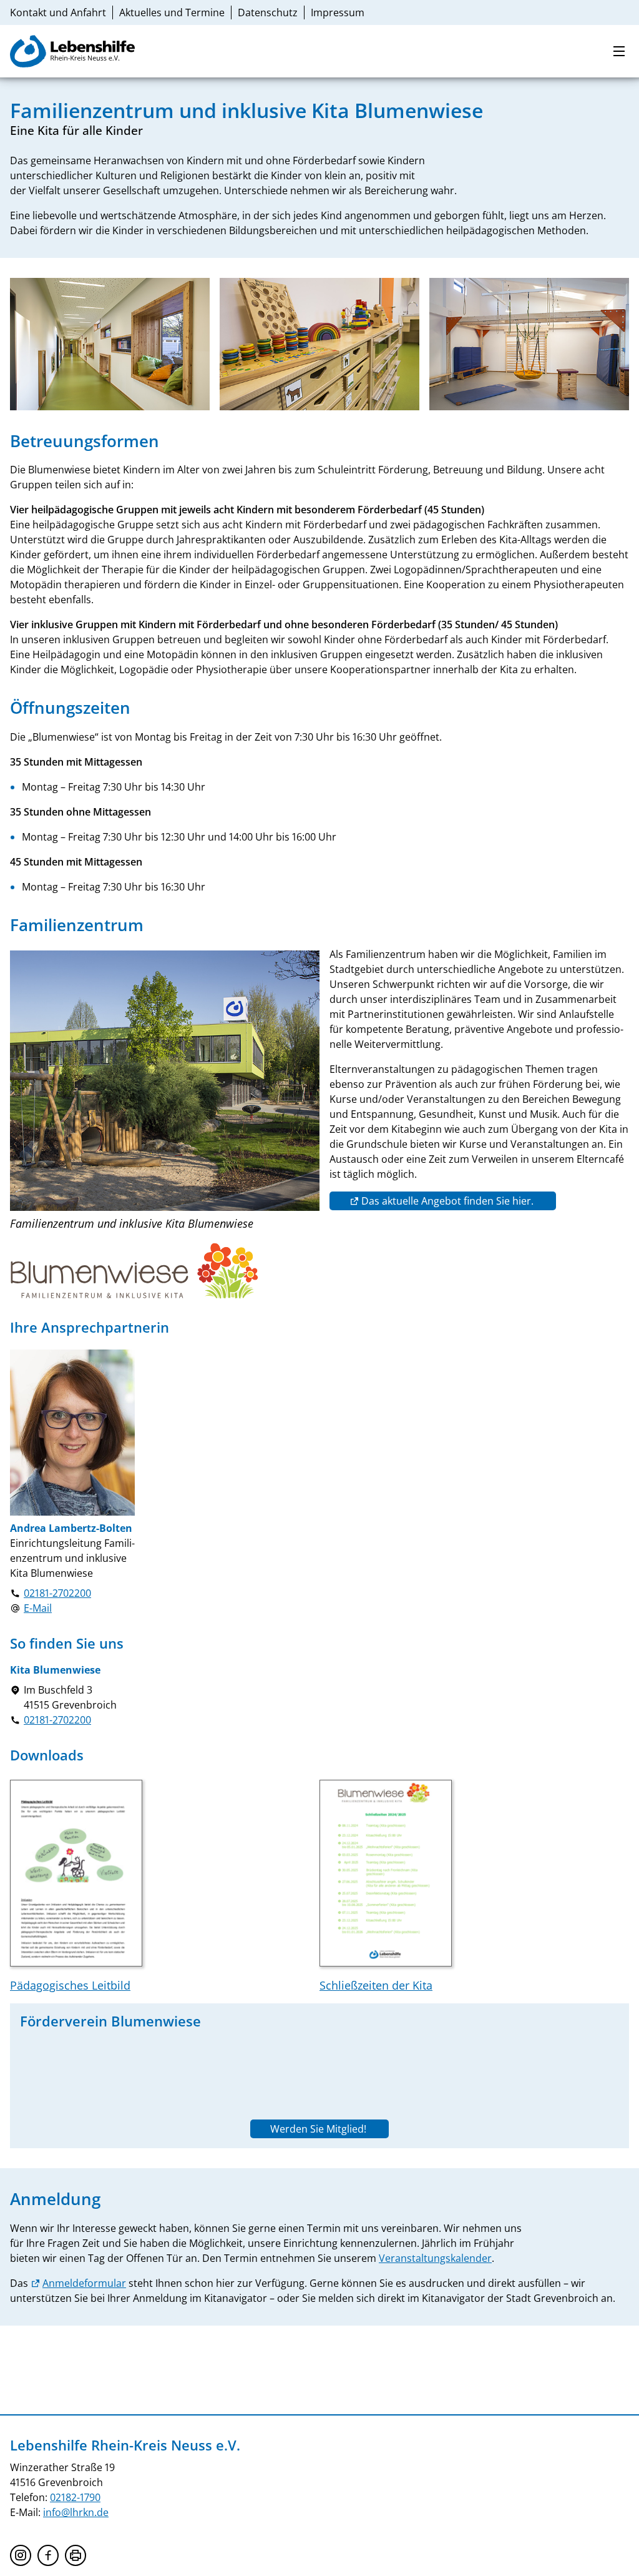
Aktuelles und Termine (172, 12)
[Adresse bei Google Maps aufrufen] (15, 1697)
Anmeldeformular (84, 2283)
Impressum (338, 12)
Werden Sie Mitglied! (319, 2129)
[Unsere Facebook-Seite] (48, 2555)
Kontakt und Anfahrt (58, 12)
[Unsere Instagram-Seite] (21, 2555)
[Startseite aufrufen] (72, 51)
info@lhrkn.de (76, 2512)
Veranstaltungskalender (435, 2258)
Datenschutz (268, 12)
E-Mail (38, 1608)
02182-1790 (75, 2497)
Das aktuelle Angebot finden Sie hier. (449, 1201)
